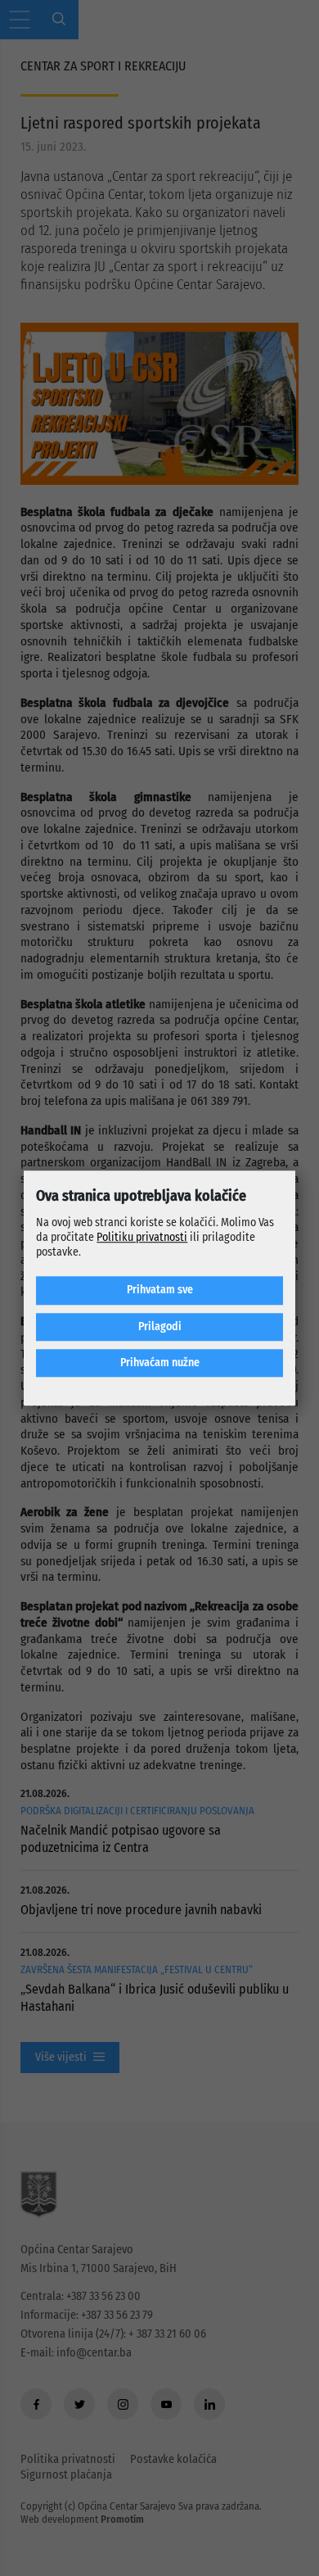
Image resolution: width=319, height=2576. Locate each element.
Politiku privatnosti (142, 1237)
